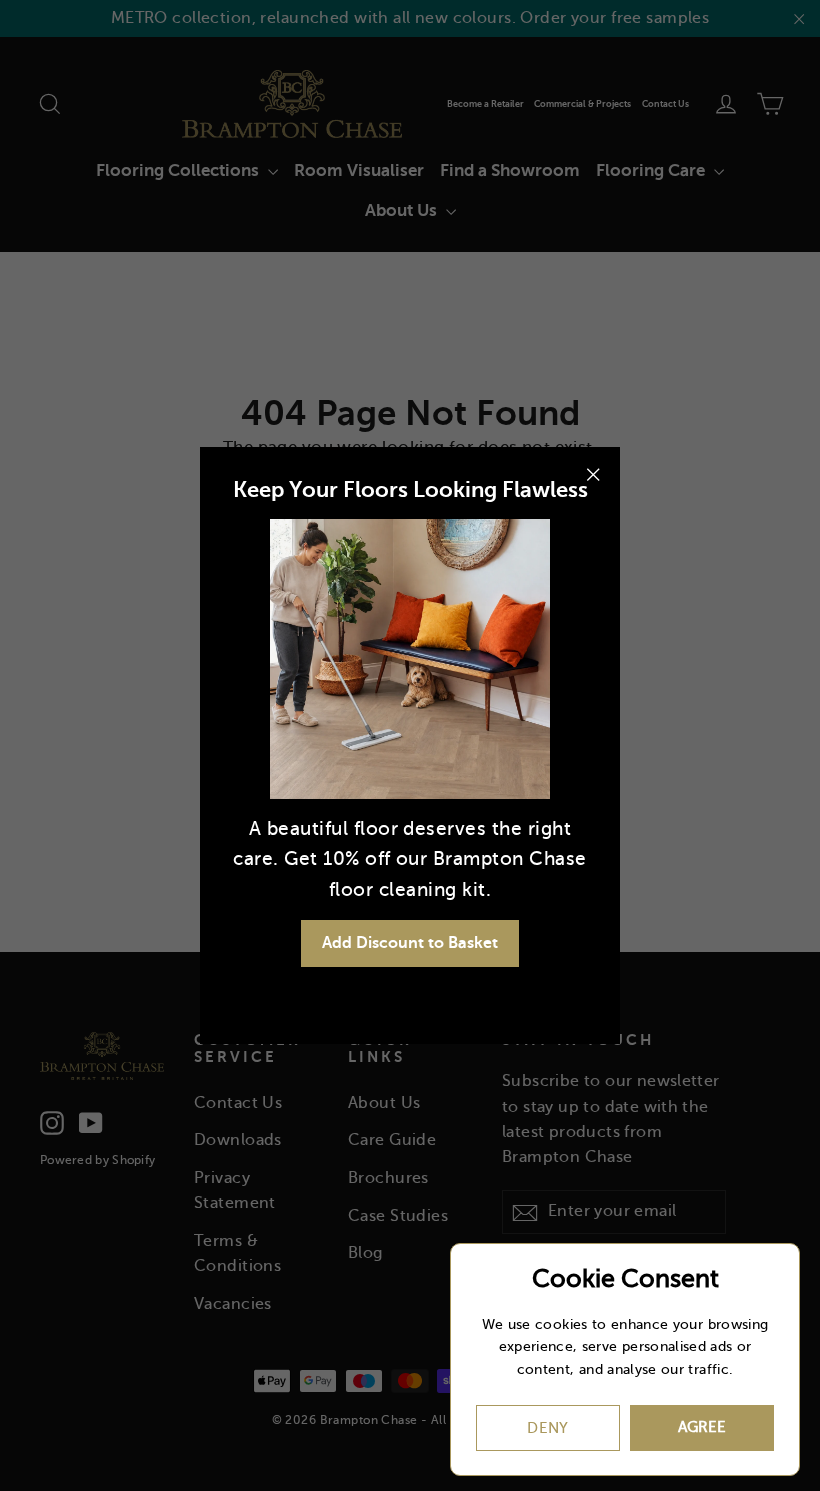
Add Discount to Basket (410, 943)
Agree (702, 1427)
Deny (548, 1428)
